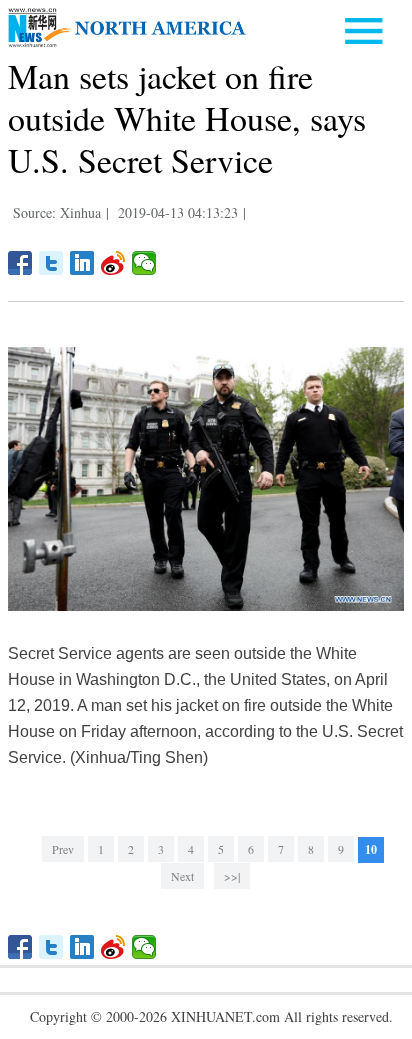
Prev (63, 849)
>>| (232, 876)
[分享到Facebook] (20, 263)
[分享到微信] (144, 263)
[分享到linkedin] (82, 263)
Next (182, 876)
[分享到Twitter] (51, 263)
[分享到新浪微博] (113, 263)
